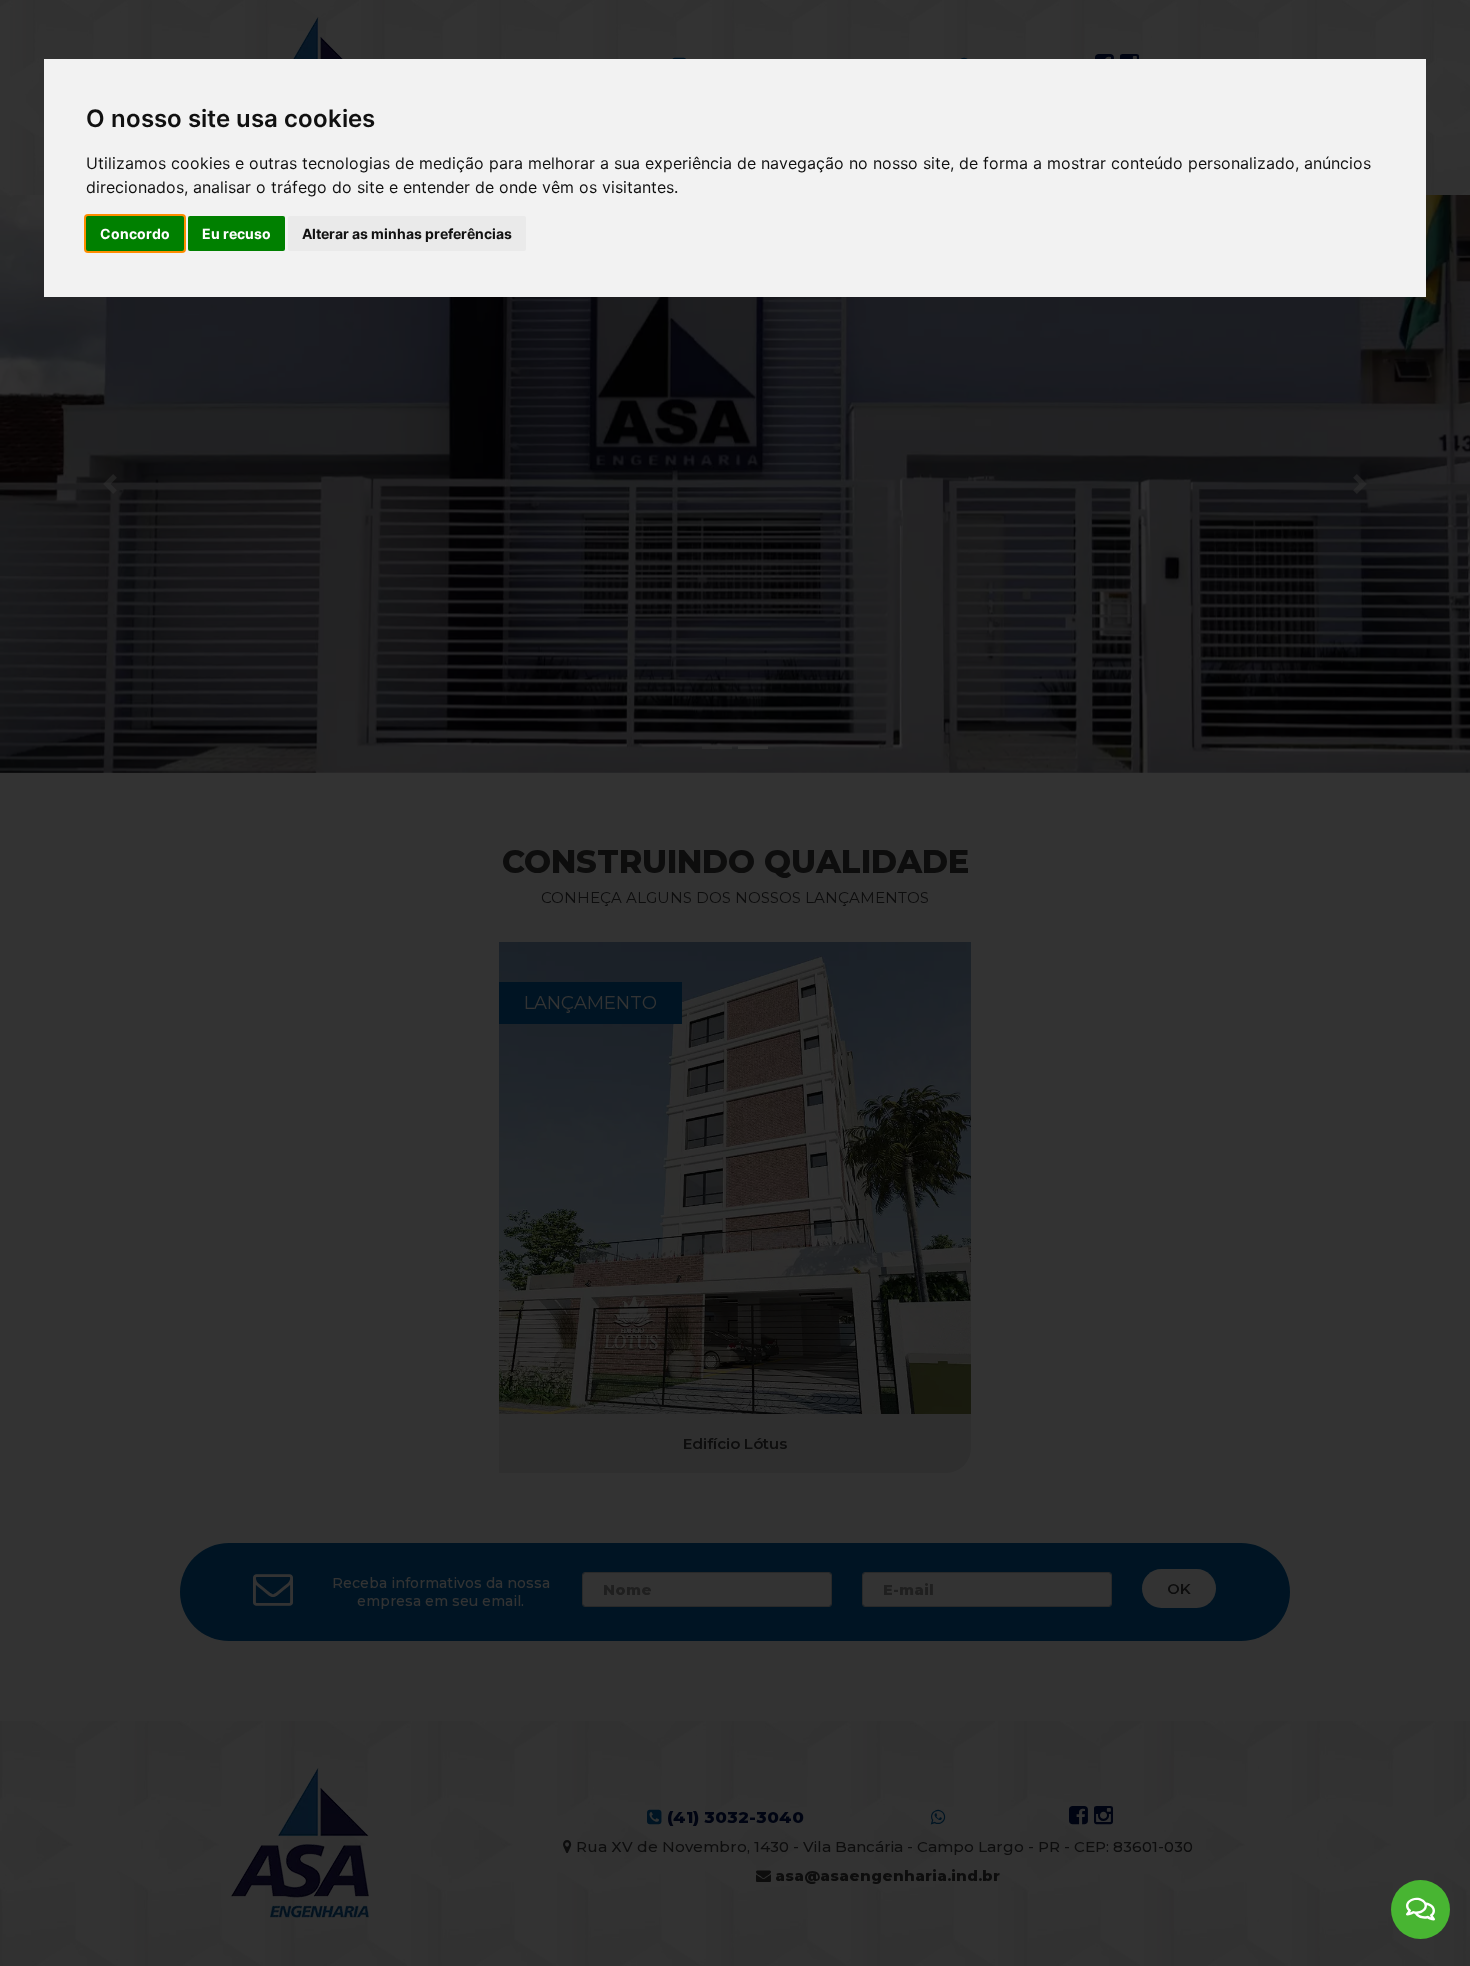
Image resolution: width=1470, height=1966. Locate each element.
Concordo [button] (135, 233)
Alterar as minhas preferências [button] (407, 233)
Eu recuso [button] (236, 233)
